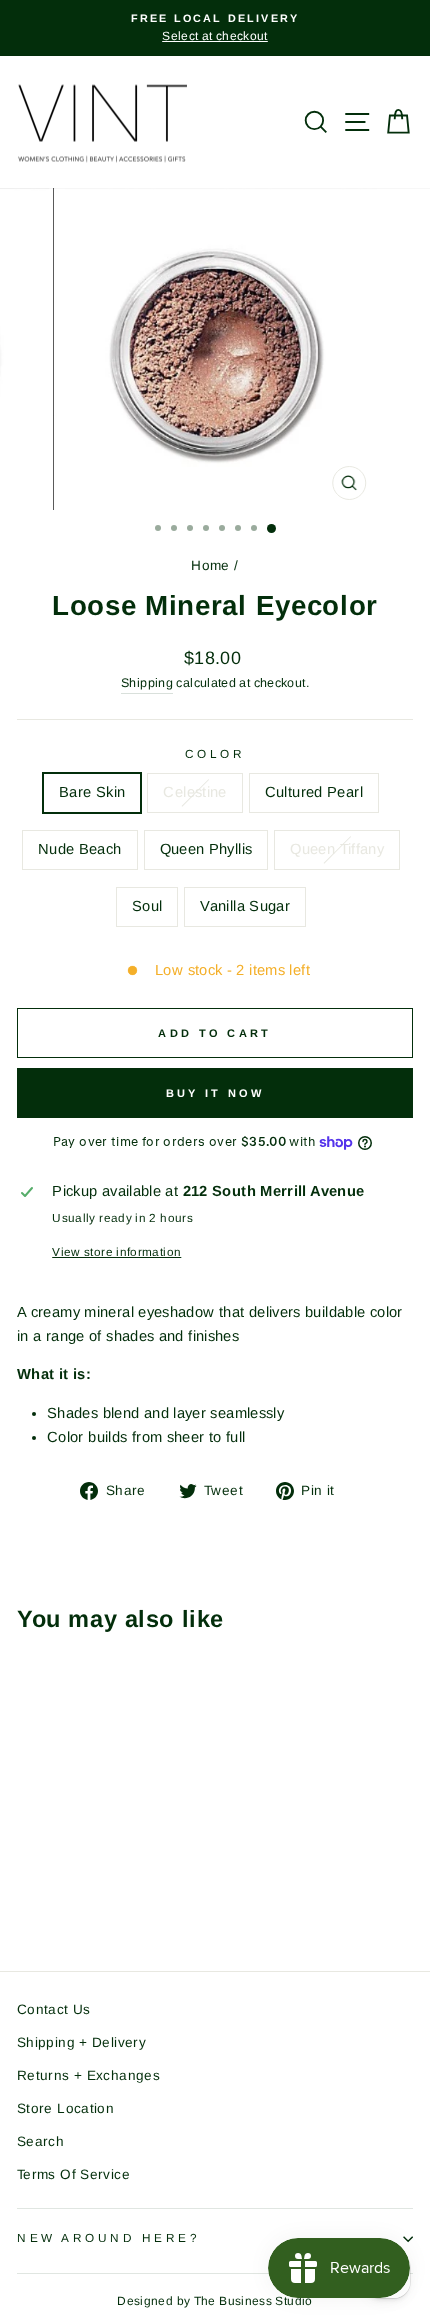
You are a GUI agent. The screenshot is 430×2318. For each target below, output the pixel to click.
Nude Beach (80, 849)
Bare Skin (92, 792)
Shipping (147, 683)
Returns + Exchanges (88, 2075)
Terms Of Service (73, 2174)
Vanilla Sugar (245, 906)
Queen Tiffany (337, 849)
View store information (116, 1251)
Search (40, 2141)
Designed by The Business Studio (214, 2301)
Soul (147, 906)
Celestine (194, 792)
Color (215, 753)
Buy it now (215, 1093)
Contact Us (54, 2009)
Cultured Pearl (314, 792)
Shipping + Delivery (81, 2042)
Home (210, 565)
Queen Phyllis (206, 849)
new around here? (109, 2237)
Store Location (65, 2108)
